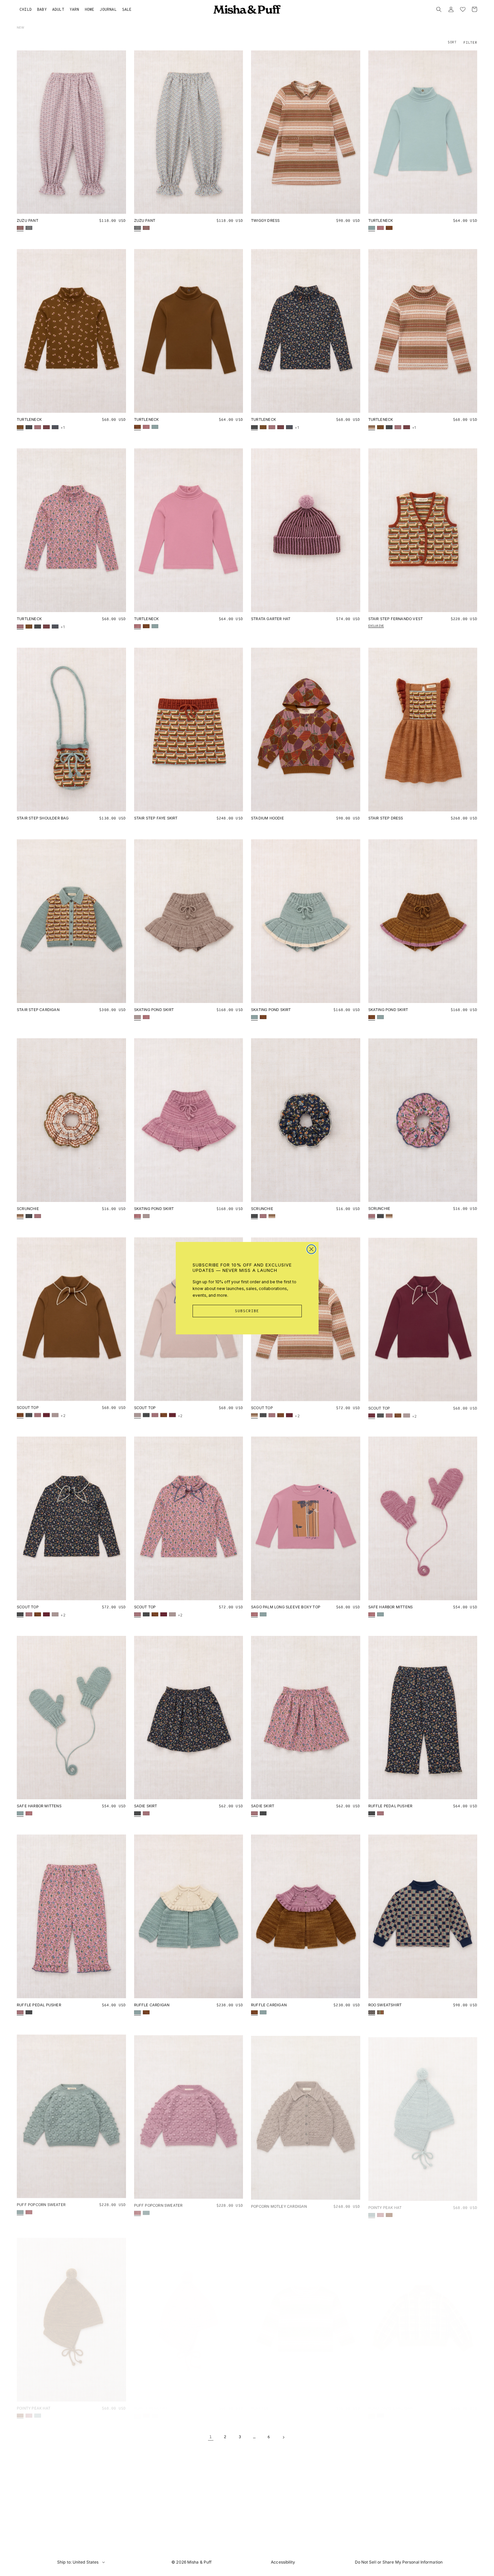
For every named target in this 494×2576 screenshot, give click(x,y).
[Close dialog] (311, 1249)
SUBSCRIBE (247, 1311)
